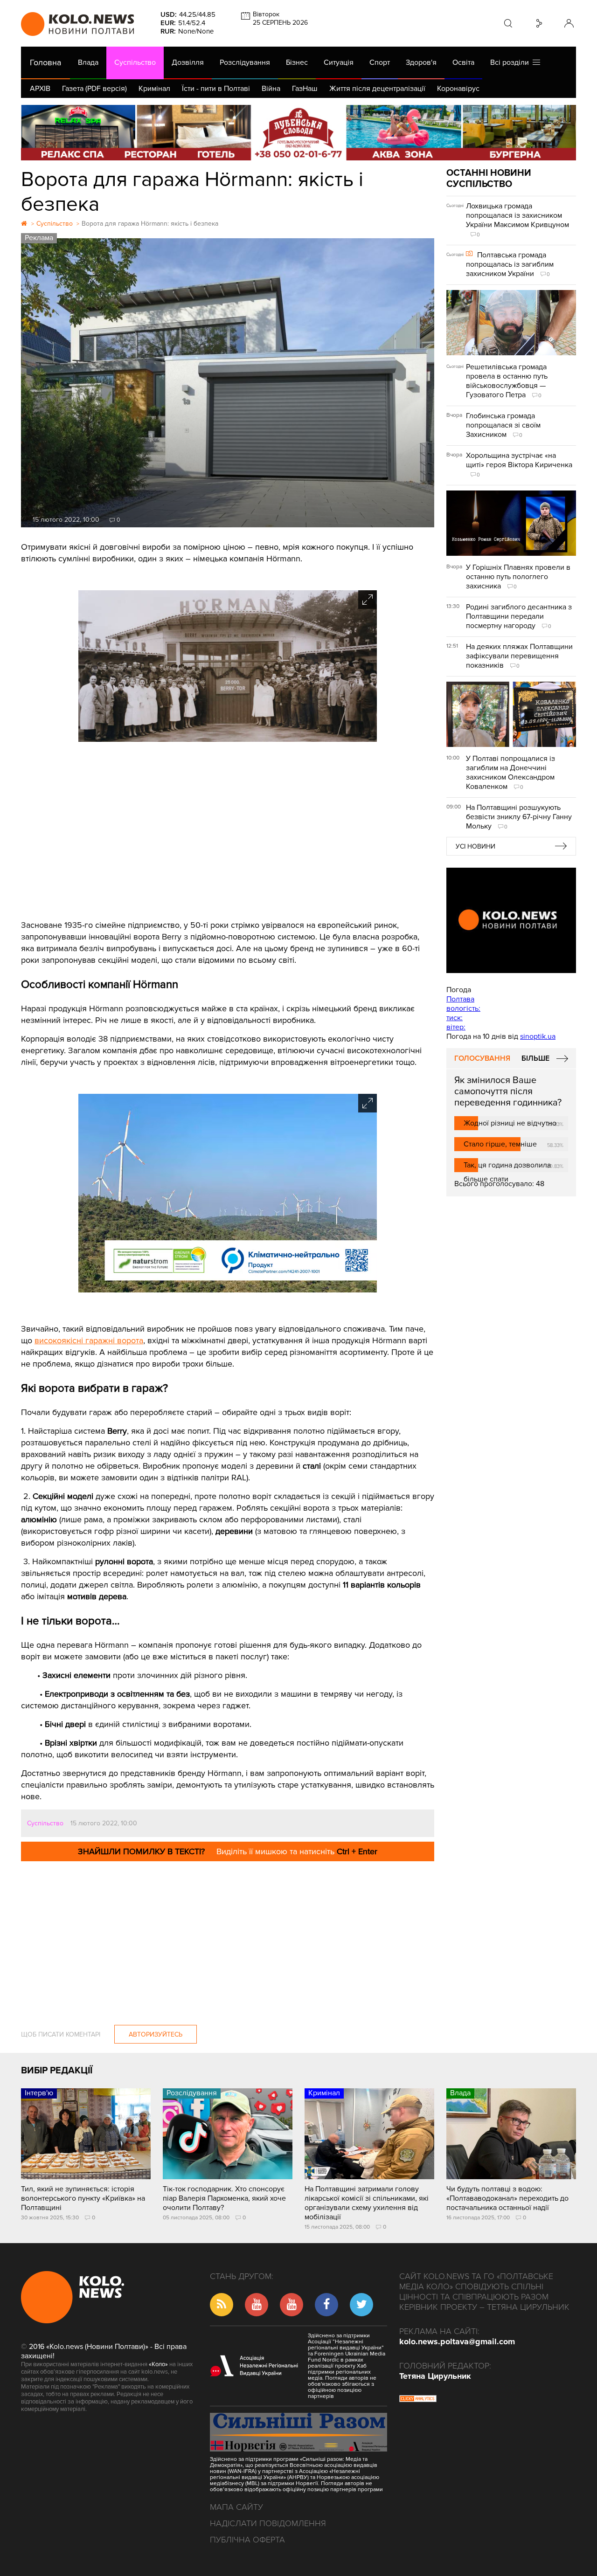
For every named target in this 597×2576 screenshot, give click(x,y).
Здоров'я (421, 62)
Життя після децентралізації (377, 89)
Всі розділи (511, 62)
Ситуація (339, 62)
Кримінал (154, 89)
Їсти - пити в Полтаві (216, 89)
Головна (45, 62)
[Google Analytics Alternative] (418, 2400)
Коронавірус (458, 89)
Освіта (463, 62)
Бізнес (297, 62)
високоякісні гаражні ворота (89, 1340)
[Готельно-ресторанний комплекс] (298, 133)
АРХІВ (40, 89)
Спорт (380, 62)
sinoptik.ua (538, 1036)
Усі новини (476, 846)
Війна (271, 89)
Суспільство (135, 62)
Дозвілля (188, 62)
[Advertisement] (228, 836)
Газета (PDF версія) (94, 89)
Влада (88, 62)
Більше (535, 1058)
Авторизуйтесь (156, 2034)
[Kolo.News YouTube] (511, 920)
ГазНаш (305, 89)
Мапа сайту (236, 2507)
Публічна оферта (247, 2540)
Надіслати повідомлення (268, 2523)
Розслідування (245, 62)
